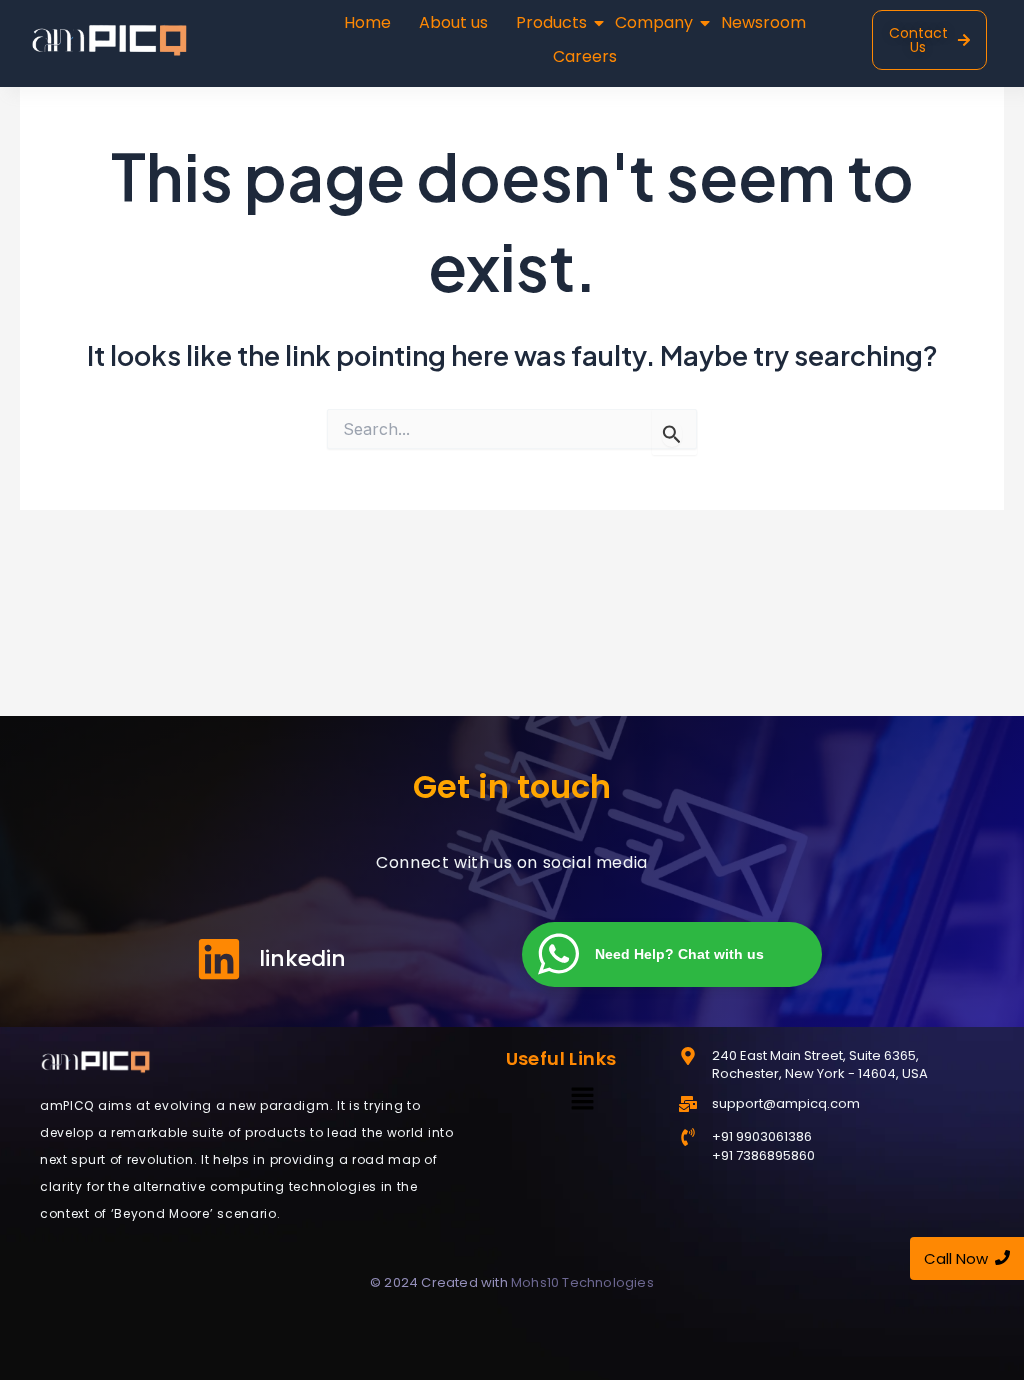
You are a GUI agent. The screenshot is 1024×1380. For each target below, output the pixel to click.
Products (551, 22)
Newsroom (763, 22)
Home (367, 22)
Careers (585, 56)
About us (453, 22)
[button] (582, 1099)
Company (654, 22)
